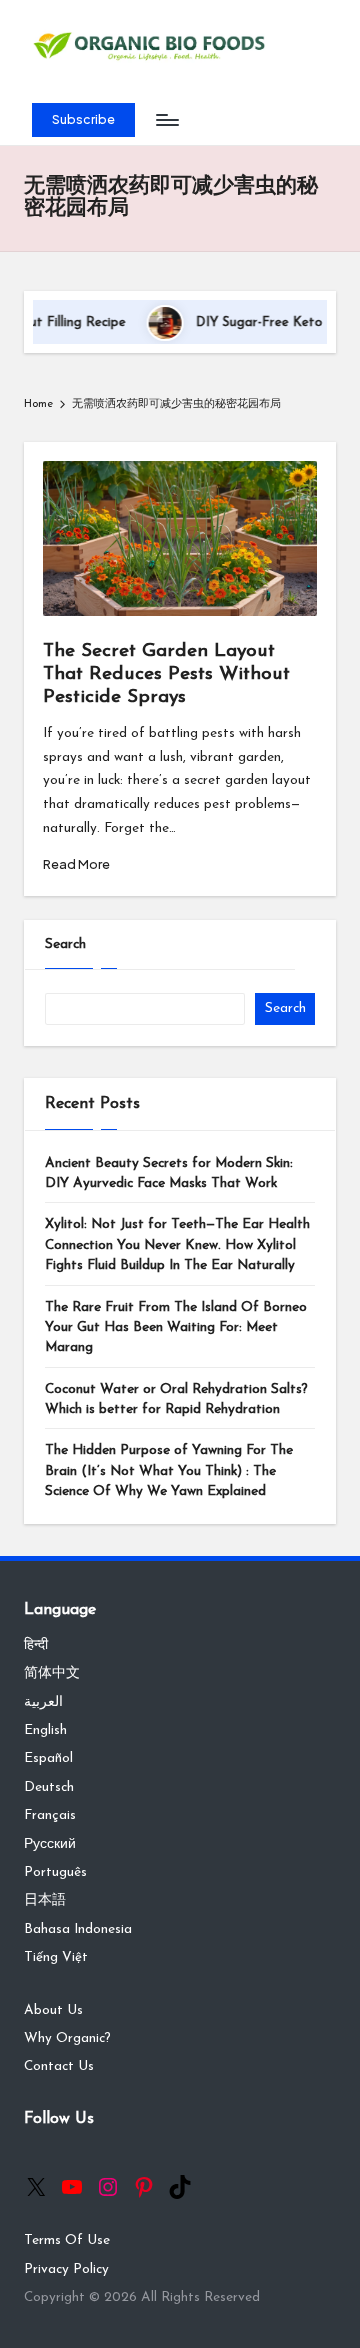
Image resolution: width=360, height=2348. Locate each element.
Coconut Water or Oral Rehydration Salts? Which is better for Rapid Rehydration (176, 1399)
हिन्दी (36, 1645)
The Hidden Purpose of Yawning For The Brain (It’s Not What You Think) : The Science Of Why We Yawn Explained (169, 1471)
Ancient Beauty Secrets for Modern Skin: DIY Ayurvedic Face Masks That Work (169, 1173)
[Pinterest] (144, 2187)
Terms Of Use (67, 2240)
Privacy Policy (66, 2269)
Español (48, 1758)
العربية (43, 1702)
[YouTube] (72, 2187)
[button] (83, 120)
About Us (53, 2010)
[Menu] (166, 120)
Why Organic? (67, 2038)
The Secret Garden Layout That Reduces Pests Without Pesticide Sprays (166, 674)
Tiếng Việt (56, 1957)
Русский (50, 1844)
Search (65, 944)
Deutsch (49, 1787)
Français (50, 1815)
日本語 (45, 1900)
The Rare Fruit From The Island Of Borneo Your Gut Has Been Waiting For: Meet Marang (176, 1328)
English (45, 1730)
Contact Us (59, 2066)
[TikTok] (180, 2187)
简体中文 (52, 1673)
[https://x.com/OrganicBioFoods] (36, 2187)
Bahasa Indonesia (78, 1929)
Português (55, 1872)
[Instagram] (108, 2187)
